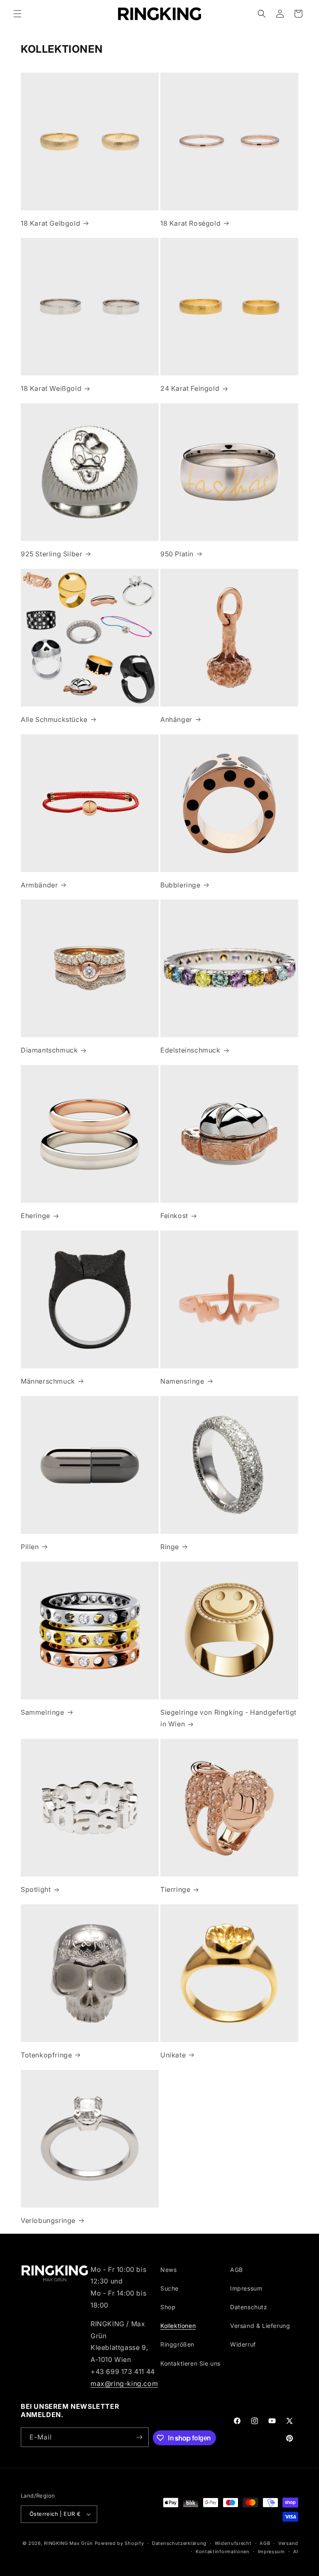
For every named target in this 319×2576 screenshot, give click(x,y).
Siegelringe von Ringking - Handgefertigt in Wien (228, 1718)
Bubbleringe (180, 885)
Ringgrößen (177, 2344)
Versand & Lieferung (260, 2326)
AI (296, 2552)
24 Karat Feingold (190, 388)
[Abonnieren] (139, 2437)
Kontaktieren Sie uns (190, 2363)
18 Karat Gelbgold (50, 223)
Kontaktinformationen (223, 2552)
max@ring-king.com (124, 2383)
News (168, 2270)
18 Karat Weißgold (51, 388)
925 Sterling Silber (52, 554)
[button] (17, 14)
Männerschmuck (48, 1381)
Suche (169, 2288)
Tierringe (175, 1889)
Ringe (170, 1547)
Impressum (246, 2288)
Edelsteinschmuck (190, 1050)
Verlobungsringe (48, 2220)
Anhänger (176, 719)
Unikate (173, 2055)
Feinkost (174, 1216)
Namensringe (182, 1381)
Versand (288, 2543)
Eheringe (36, 1216)
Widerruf (243, 2344)
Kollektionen (178, 2326)
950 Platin (177, 554)
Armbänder (39, 885)
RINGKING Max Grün (69, 2543)
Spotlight (36, 1889)
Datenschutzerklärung (179, 2543)
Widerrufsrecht (233, 2543)
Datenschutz (249, 2307)
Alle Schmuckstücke (54, 719)
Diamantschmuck (49, 1050)
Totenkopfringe (46, 2055)
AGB (237, 2270)
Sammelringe (43, 1712)
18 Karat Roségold (190, 223)
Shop (168, 2307)
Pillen (30, 1547)
